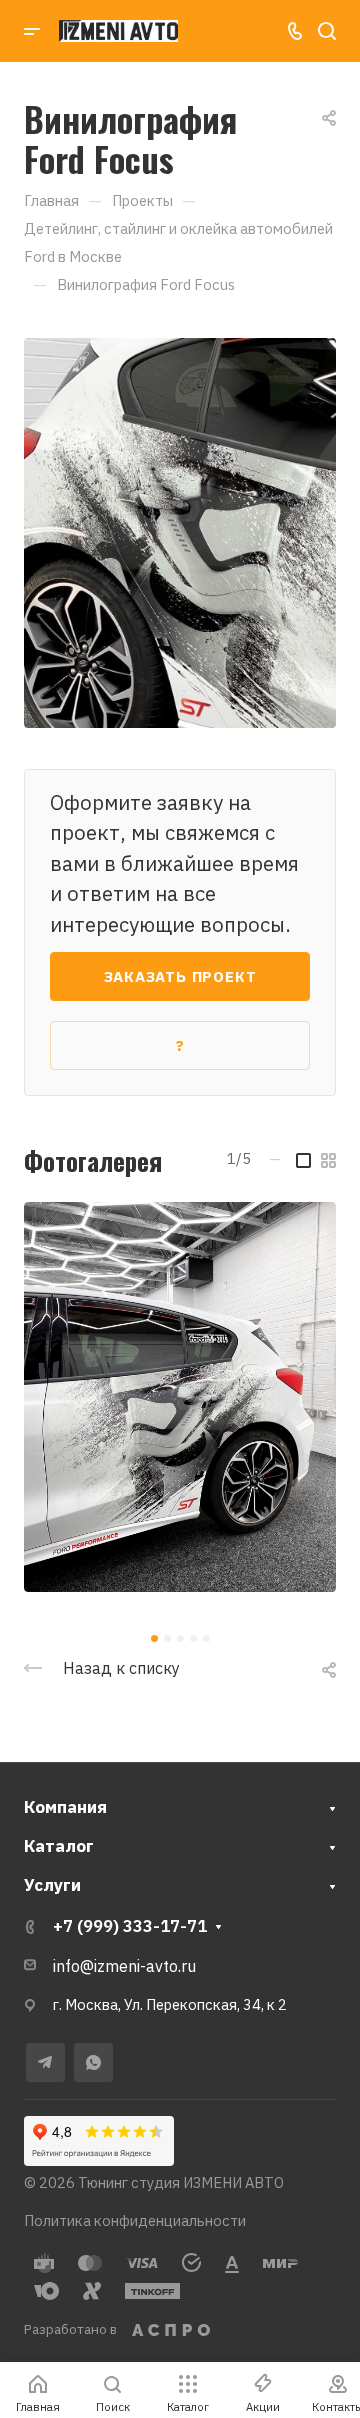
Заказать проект (180, 976)
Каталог (59, 1846)
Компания (65, 1807)
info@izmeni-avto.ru (124, 1966)
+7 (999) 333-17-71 (130, 1926)
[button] (154, 1638)
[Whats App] (93, 2062)
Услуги (52, 1885)
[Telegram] (45, 2062)
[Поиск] (326, 31)
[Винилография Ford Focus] (180, 531)
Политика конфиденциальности (135, 2220)
